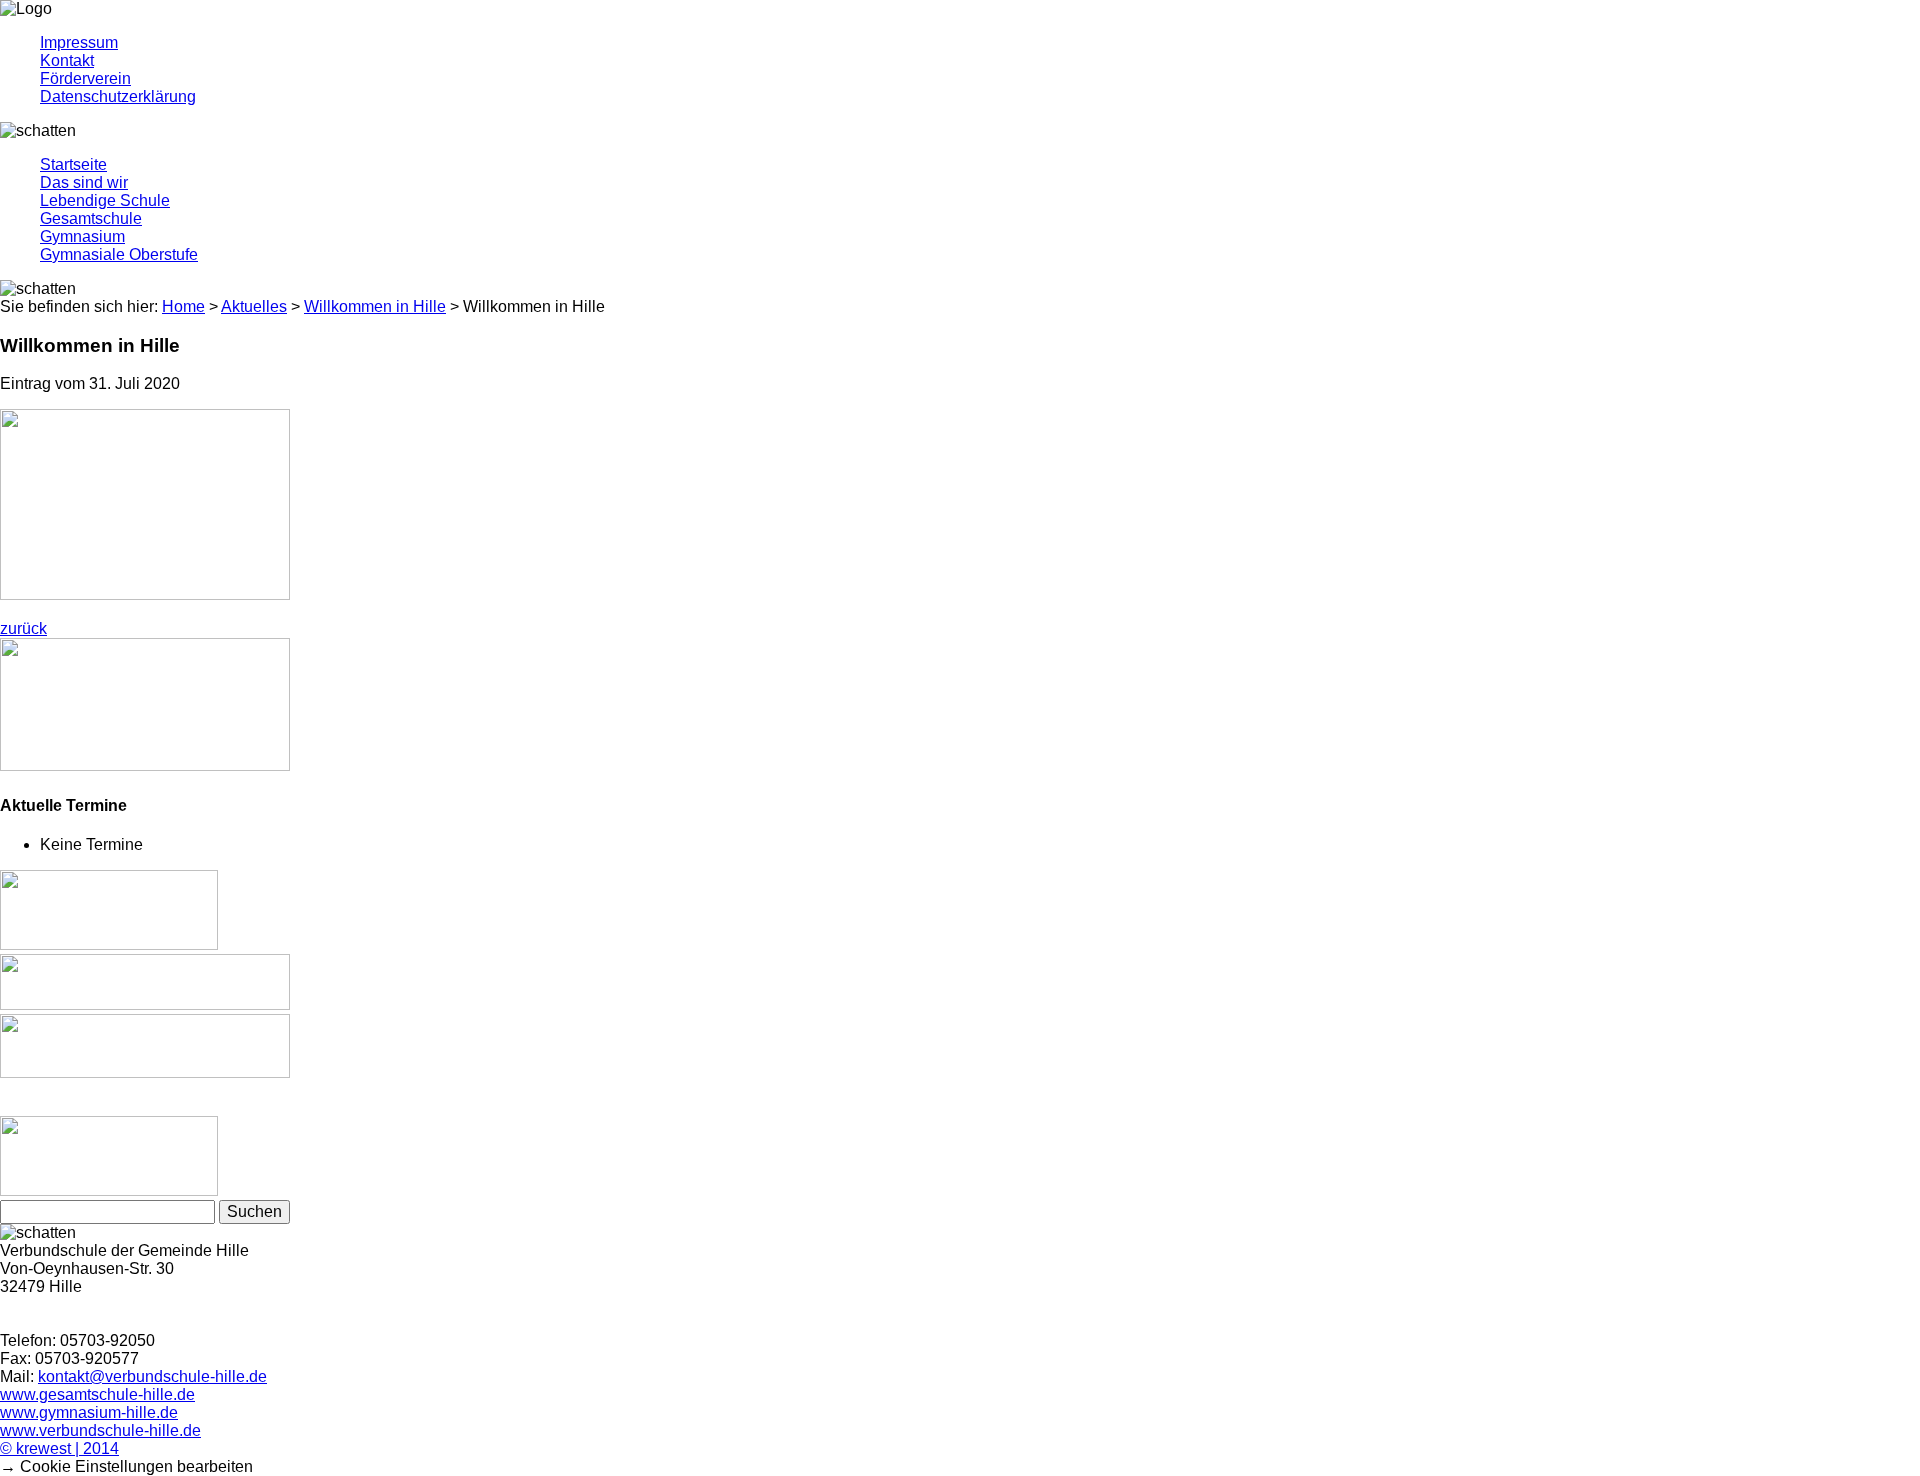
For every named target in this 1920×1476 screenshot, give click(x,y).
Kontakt (67, 60)
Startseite (73, 164)
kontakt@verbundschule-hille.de (152, 1376)
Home (183, 306)
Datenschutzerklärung (118, 96)
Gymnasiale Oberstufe (119, 254)
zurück (23, 628)
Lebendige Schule (105, 200)
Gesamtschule (91, 218)
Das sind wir (84, 182)
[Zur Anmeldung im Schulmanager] (145, 1004)
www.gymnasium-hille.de (89, 1412)
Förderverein (85, 78)
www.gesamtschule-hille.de (97, 1394)
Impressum (79, 42)
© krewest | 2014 (59, 1448)
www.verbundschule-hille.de (100, 1430)
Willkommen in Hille (375, 306)
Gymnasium (82, 236)
